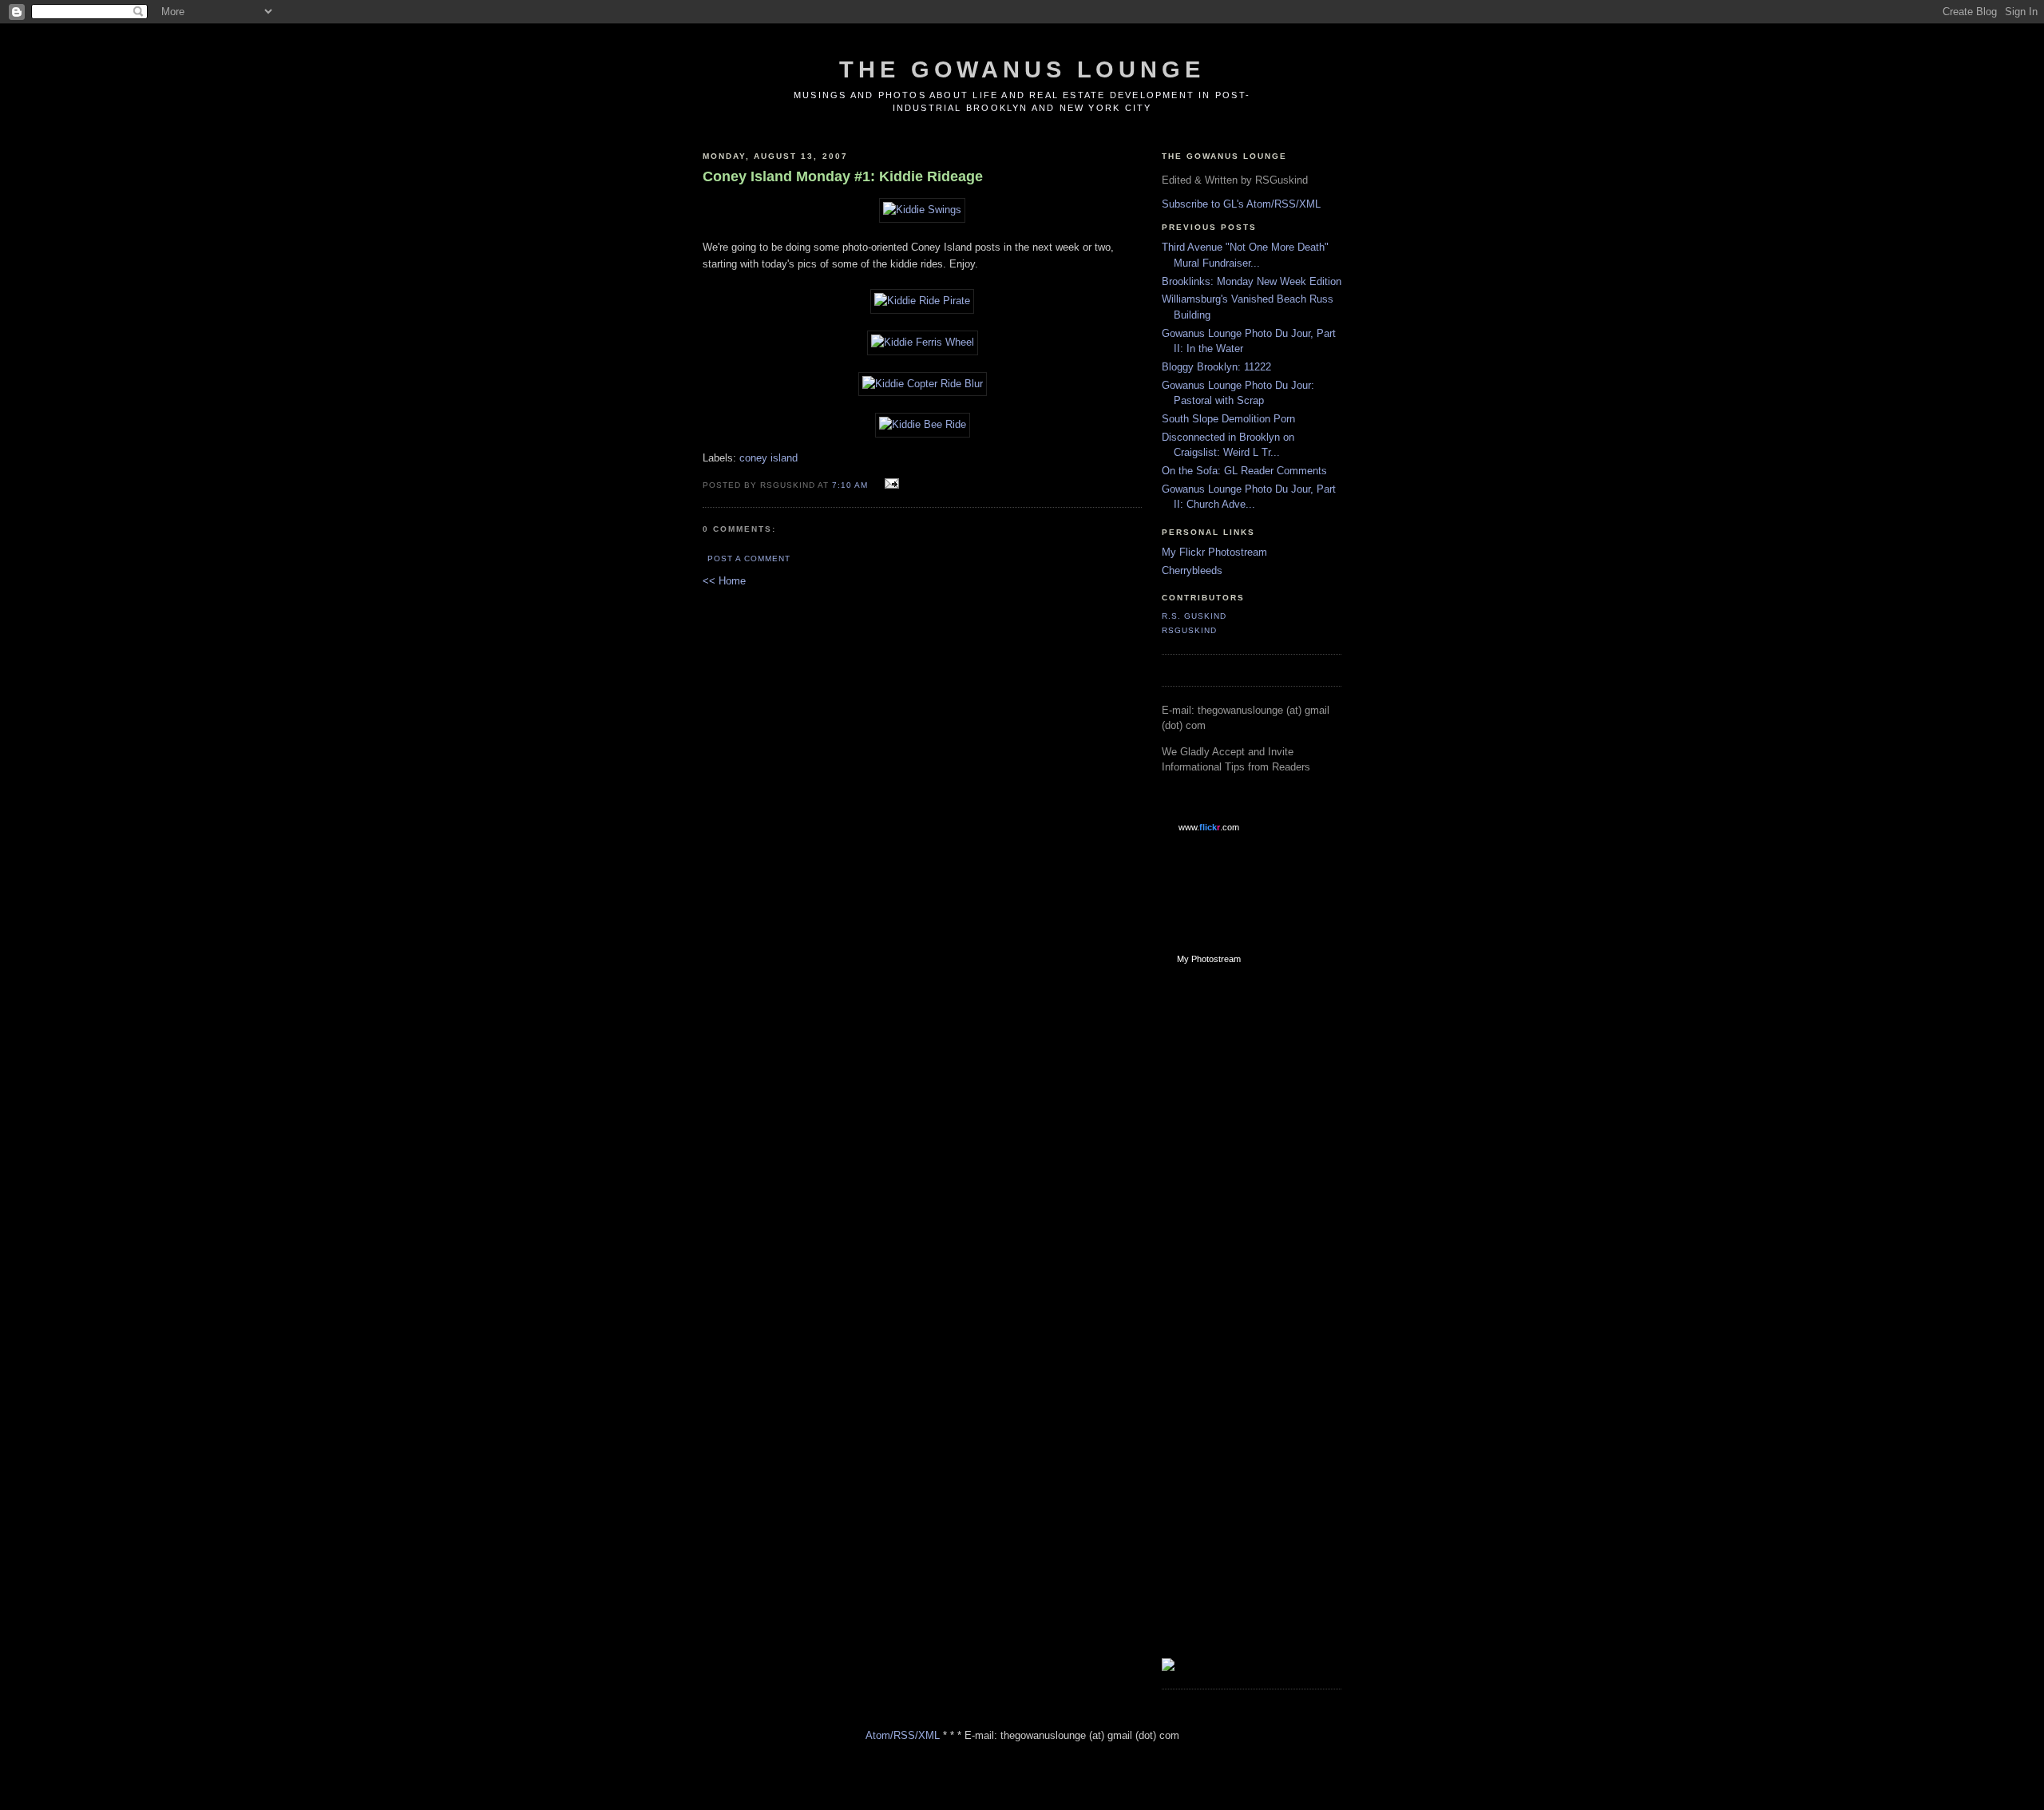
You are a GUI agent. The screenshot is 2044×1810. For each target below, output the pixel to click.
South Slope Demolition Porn (1228, 419)
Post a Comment (749, 558)
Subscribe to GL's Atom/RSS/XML (1241, 204)
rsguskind (1189, 630)
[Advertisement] (1226, 1232)
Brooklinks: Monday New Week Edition (1252, 281)
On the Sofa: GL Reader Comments (1244, 471)
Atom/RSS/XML (903, 1735)
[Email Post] (890, 484)
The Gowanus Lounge (1022, 69)
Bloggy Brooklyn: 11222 (1216, 367)
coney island (768, 458)
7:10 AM (850, 485)
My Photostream (1209, 959)
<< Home (724, 581)
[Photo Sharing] (922, 210)
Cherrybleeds (1192, 570)
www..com (1209, 827)
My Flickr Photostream (1214, 552)
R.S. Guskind (1194, 616)
